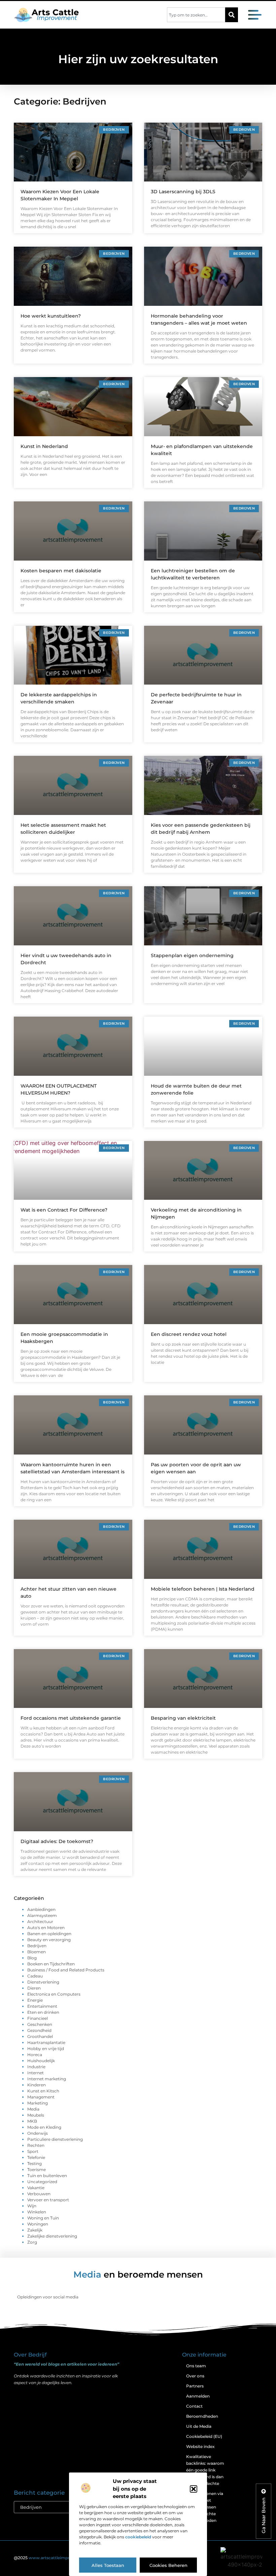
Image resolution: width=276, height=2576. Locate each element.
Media (33, 2109)
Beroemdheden (202, 2416)
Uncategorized (42, 2182)
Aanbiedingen (41, 1909)
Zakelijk (35, 2230)
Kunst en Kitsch (43, 2091)
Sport (33, 2151)
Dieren (34, 1988)
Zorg (32, 2242)
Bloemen (37, 1952)
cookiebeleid (138, 2537)
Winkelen (37, 2212)
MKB (32, 2121)
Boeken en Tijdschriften (51, 1964)
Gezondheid (39, 2030)
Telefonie (36, 2157)
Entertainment (42, 2006)
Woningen (38, 2224)
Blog (32, 1958)
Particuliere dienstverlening (55, 2139)
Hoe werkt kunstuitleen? (51, 316)
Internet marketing (47, 2079)
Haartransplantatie (46, 2042)
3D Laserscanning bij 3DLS (183, 192)
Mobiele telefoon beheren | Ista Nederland (203, 1589)
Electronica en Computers (54, 1994)
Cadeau (35, 1976)
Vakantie (36, 2188)
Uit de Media (199, 2426)
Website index (200, 2446)
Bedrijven (37, 1946)
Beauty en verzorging (49, 1940)
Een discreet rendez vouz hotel (189, 1334)
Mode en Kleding (44, 2127)
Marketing (38, 2103)
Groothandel (40, 2036)
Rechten (36, 2145)
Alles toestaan (108, 2565)
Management (41, 2097)
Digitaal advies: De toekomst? (57, 1841)
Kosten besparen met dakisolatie (61, 571)
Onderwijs (38, 2133)
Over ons (195, 2376)
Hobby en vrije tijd (46, 2049)
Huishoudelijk (41, 2061)
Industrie (36, 2067)
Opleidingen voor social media (48, 2297)
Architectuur (40, 1921)
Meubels (36, 2115)
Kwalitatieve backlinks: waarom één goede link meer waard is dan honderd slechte (205, 2470)
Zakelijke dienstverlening (52, 2236)
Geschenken (40, 2024)
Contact (194, 2406)
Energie (35, 2000)
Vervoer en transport (48, 2200)
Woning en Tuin (43, 2218)
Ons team (196, 2366)
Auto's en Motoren (46, 1928)
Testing (34, 2163)
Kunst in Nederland (44, 446)
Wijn (32, 2206)
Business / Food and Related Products (66, 1970)
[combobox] (196, 15)
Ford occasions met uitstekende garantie (71, 1718)
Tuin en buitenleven (47, 2176)
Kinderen (37, 2085)
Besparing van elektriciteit (183, 1718)
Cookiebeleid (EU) (204, 2436)
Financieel (38, 2018)
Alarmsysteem (42, 1915)
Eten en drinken (43, 2012)
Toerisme (37, 2170)
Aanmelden (198, 2396)
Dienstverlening (43, 1982)
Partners (195, 2386)
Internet (36, 2073)
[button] (194, 2489)
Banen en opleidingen (49, 1934)
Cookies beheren (168, 2565)
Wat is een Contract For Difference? (64, 1210)
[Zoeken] (232, 15)
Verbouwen (39, 2194)
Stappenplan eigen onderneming (192, 955)
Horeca (35, 2055)
